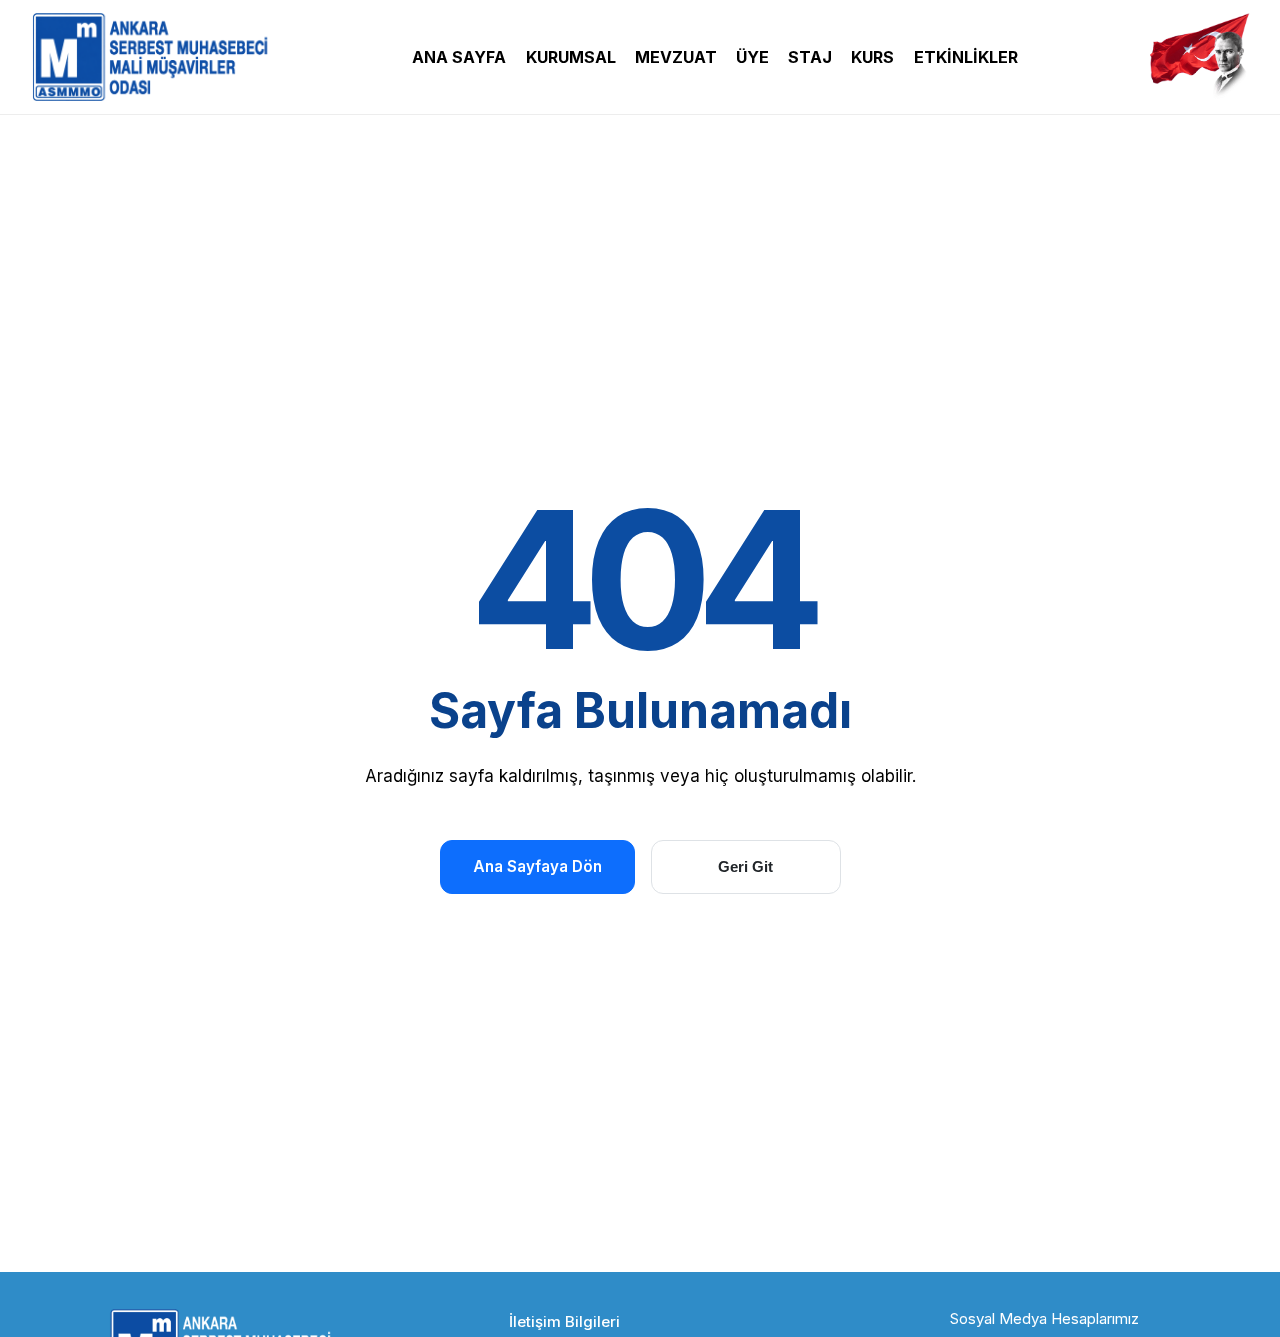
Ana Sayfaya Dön (537, 866)
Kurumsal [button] (571, 57)
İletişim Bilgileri (564, 1321)
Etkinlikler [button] (966, 57)
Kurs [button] (872, 57)
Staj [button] (810, 57)
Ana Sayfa (459, 57)
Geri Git (745, 866)
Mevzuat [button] (676, 57)
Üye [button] (752, 57)
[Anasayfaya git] (155, 57)
